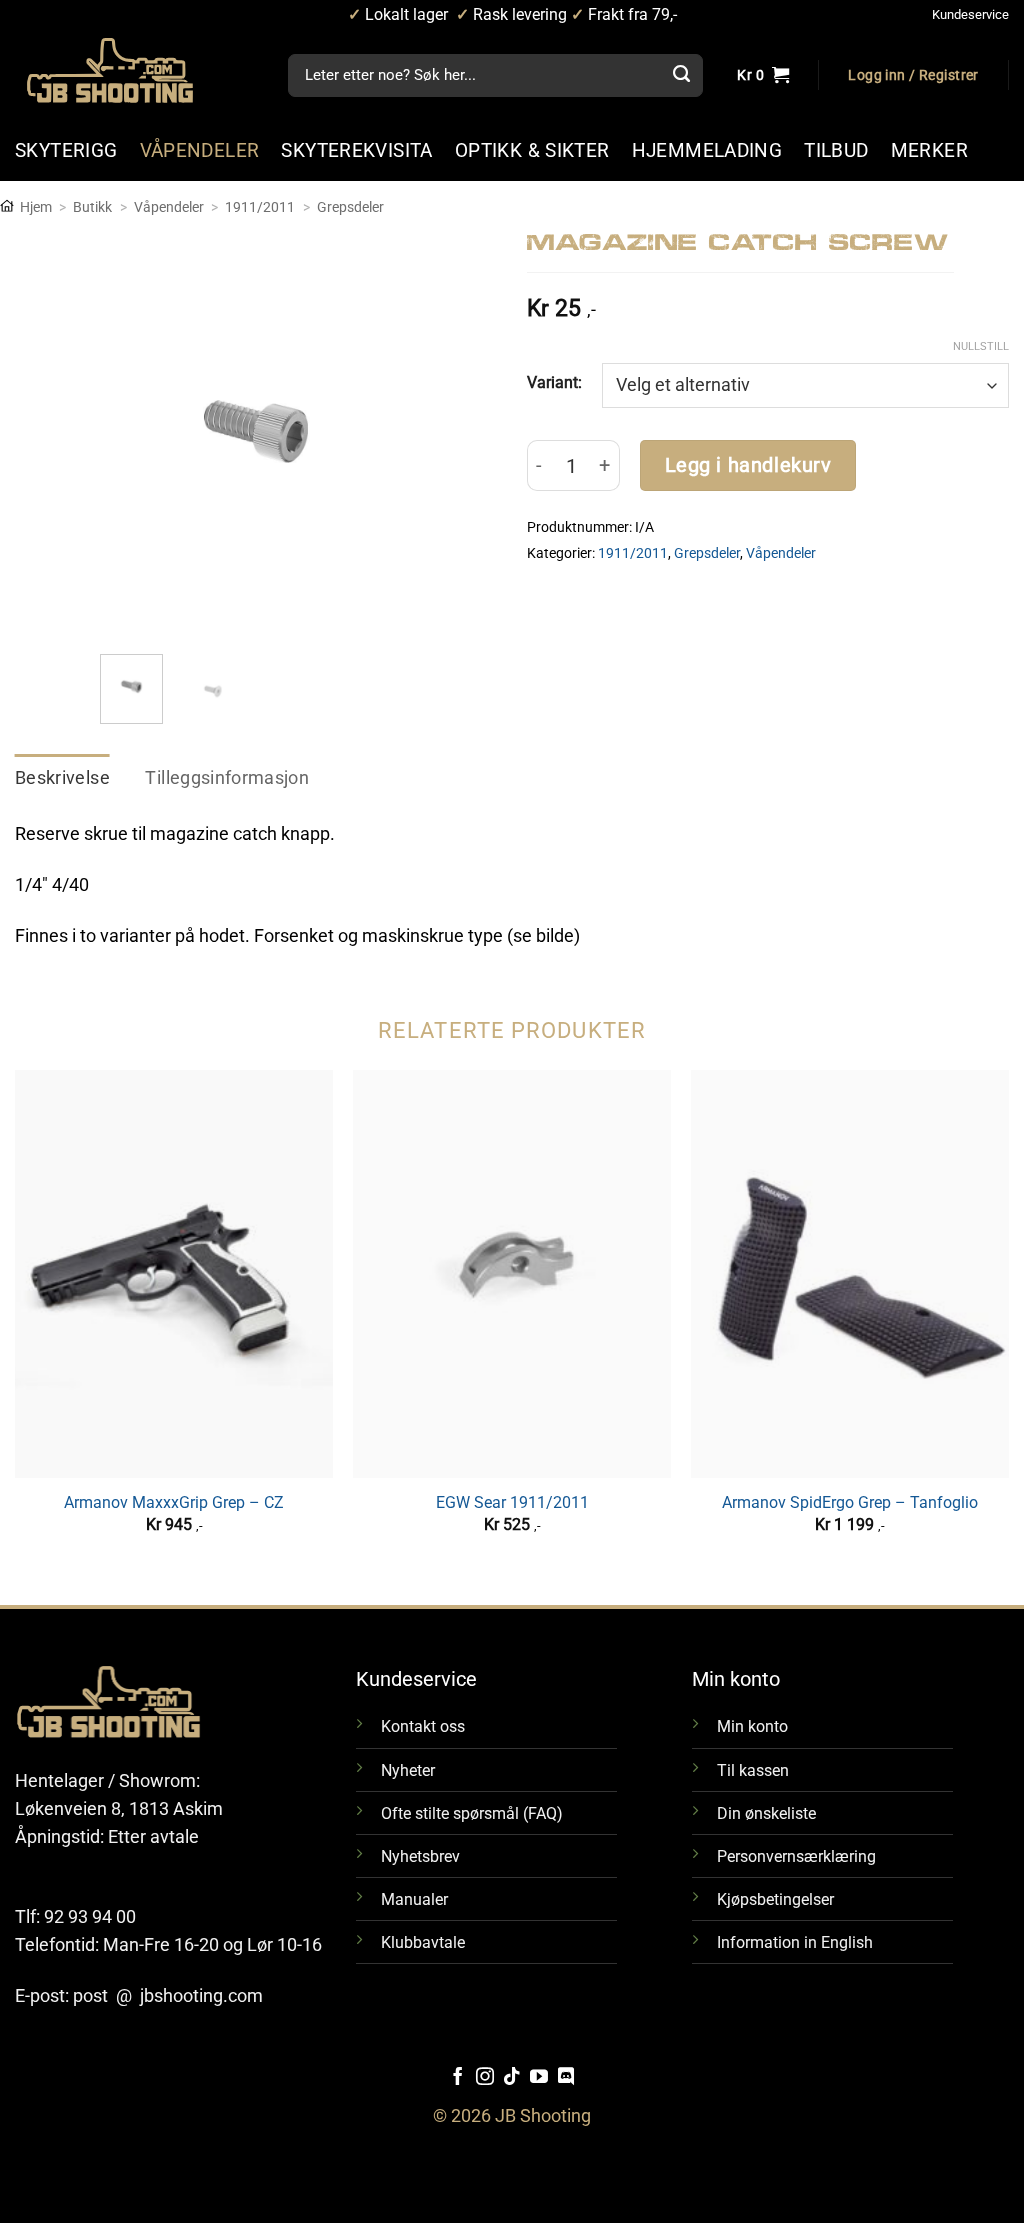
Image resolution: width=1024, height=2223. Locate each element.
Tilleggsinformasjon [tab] (227, 778)
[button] (913, 76)
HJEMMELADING (707, 150)
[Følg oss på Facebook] (458, 2078)
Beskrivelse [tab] (62, 778)
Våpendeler (169, 207)
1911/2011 (260, 207)
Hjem (36, 207)
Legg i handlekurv (748, 465)
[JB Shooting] (130, 70)
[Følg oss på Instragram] (485, 2078)
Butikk (92, 207)
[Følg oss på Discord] (566, 2078)
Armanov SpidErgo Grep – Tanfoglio (850, 1502)
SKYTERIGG (66, 150)
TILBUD (836, 150)
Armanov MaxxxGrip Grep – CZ (174, 1502)
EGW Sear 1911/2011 (512, 1502)
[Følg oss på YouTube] (539, 2078)
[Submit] (681, 76)
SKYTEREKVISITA (356, 150)
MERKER (929, 150)
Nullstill (981, 346)
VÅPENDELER (200, 150)
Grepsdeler (350, 207)
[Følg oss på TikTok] (512, 2078)
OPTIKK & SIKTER (532, 150)
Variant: (554, 382)
